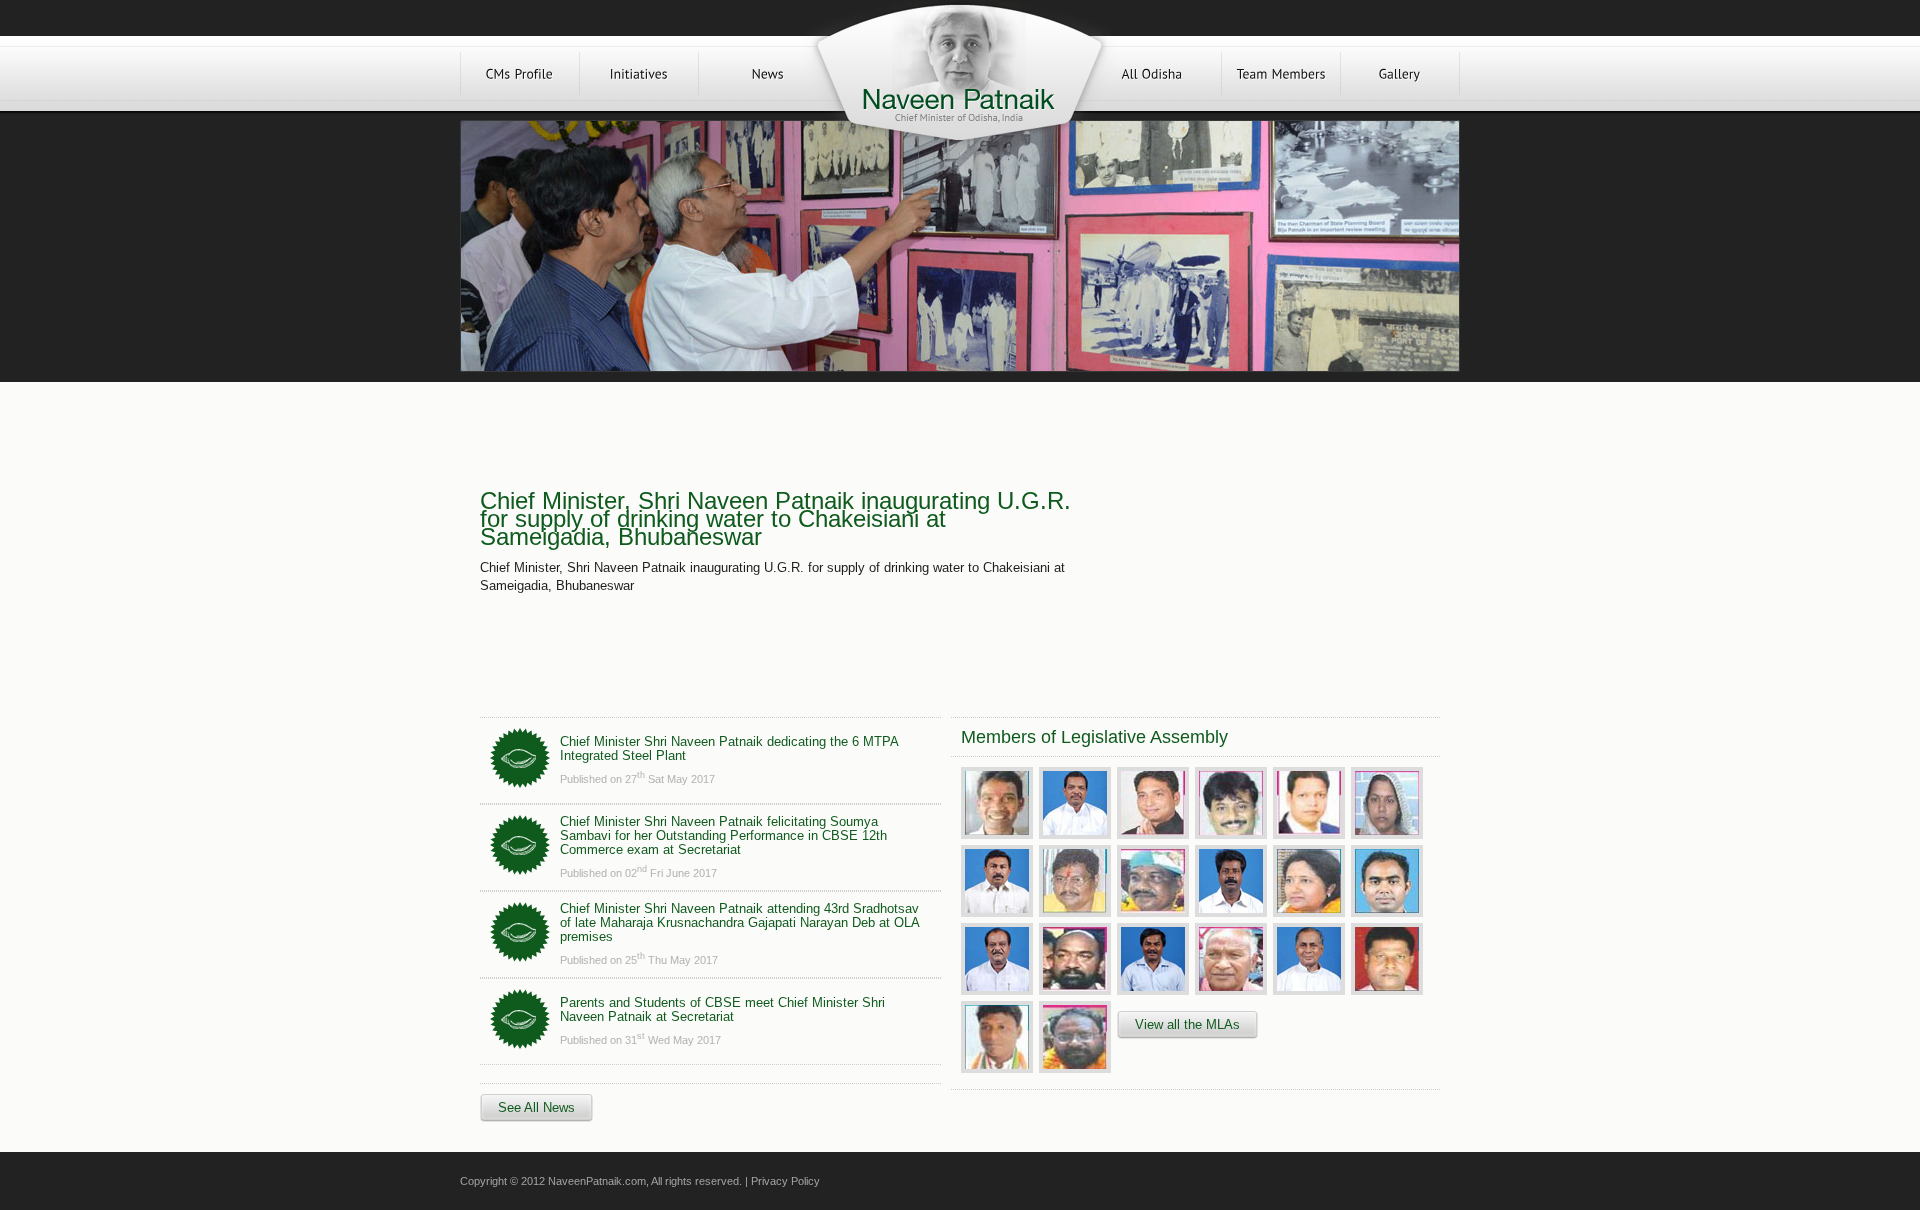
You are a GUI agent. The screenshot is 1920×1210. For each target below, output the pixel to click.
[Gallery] (1400, 73)
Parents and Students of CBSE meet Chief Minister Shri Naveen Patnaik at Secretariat (722, 1009)
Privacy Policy (785, 1181)
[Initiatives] (639, 73)
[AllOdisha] (1152, 73)
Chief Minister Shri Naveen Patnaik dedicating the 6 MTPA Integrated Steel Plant (729, 748)
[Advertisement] (1258, 542)
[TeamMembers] (1281, 73)
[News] (768, 73)
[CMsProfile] (520, 73)
